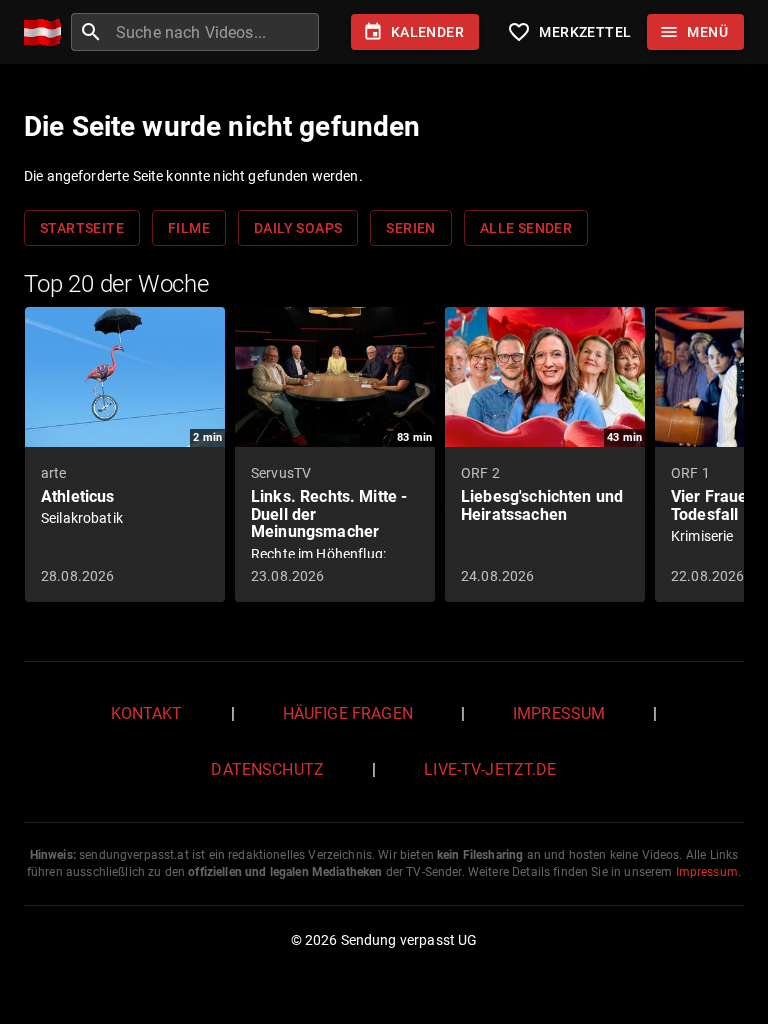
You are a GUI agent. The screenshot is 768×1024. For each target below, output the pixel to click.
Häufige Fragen (348, 713)
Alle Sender (526, 228)
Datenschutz (267, 769)
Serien (410, 228)
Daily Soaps (298, 228)
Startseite (82, 228)
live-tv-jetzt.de (490, 769)
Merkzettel (569, 32)
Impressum (559, 713)
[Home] (47, 32)
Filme (189, 228)
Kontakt (147, 713)
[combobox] (215, 32)
